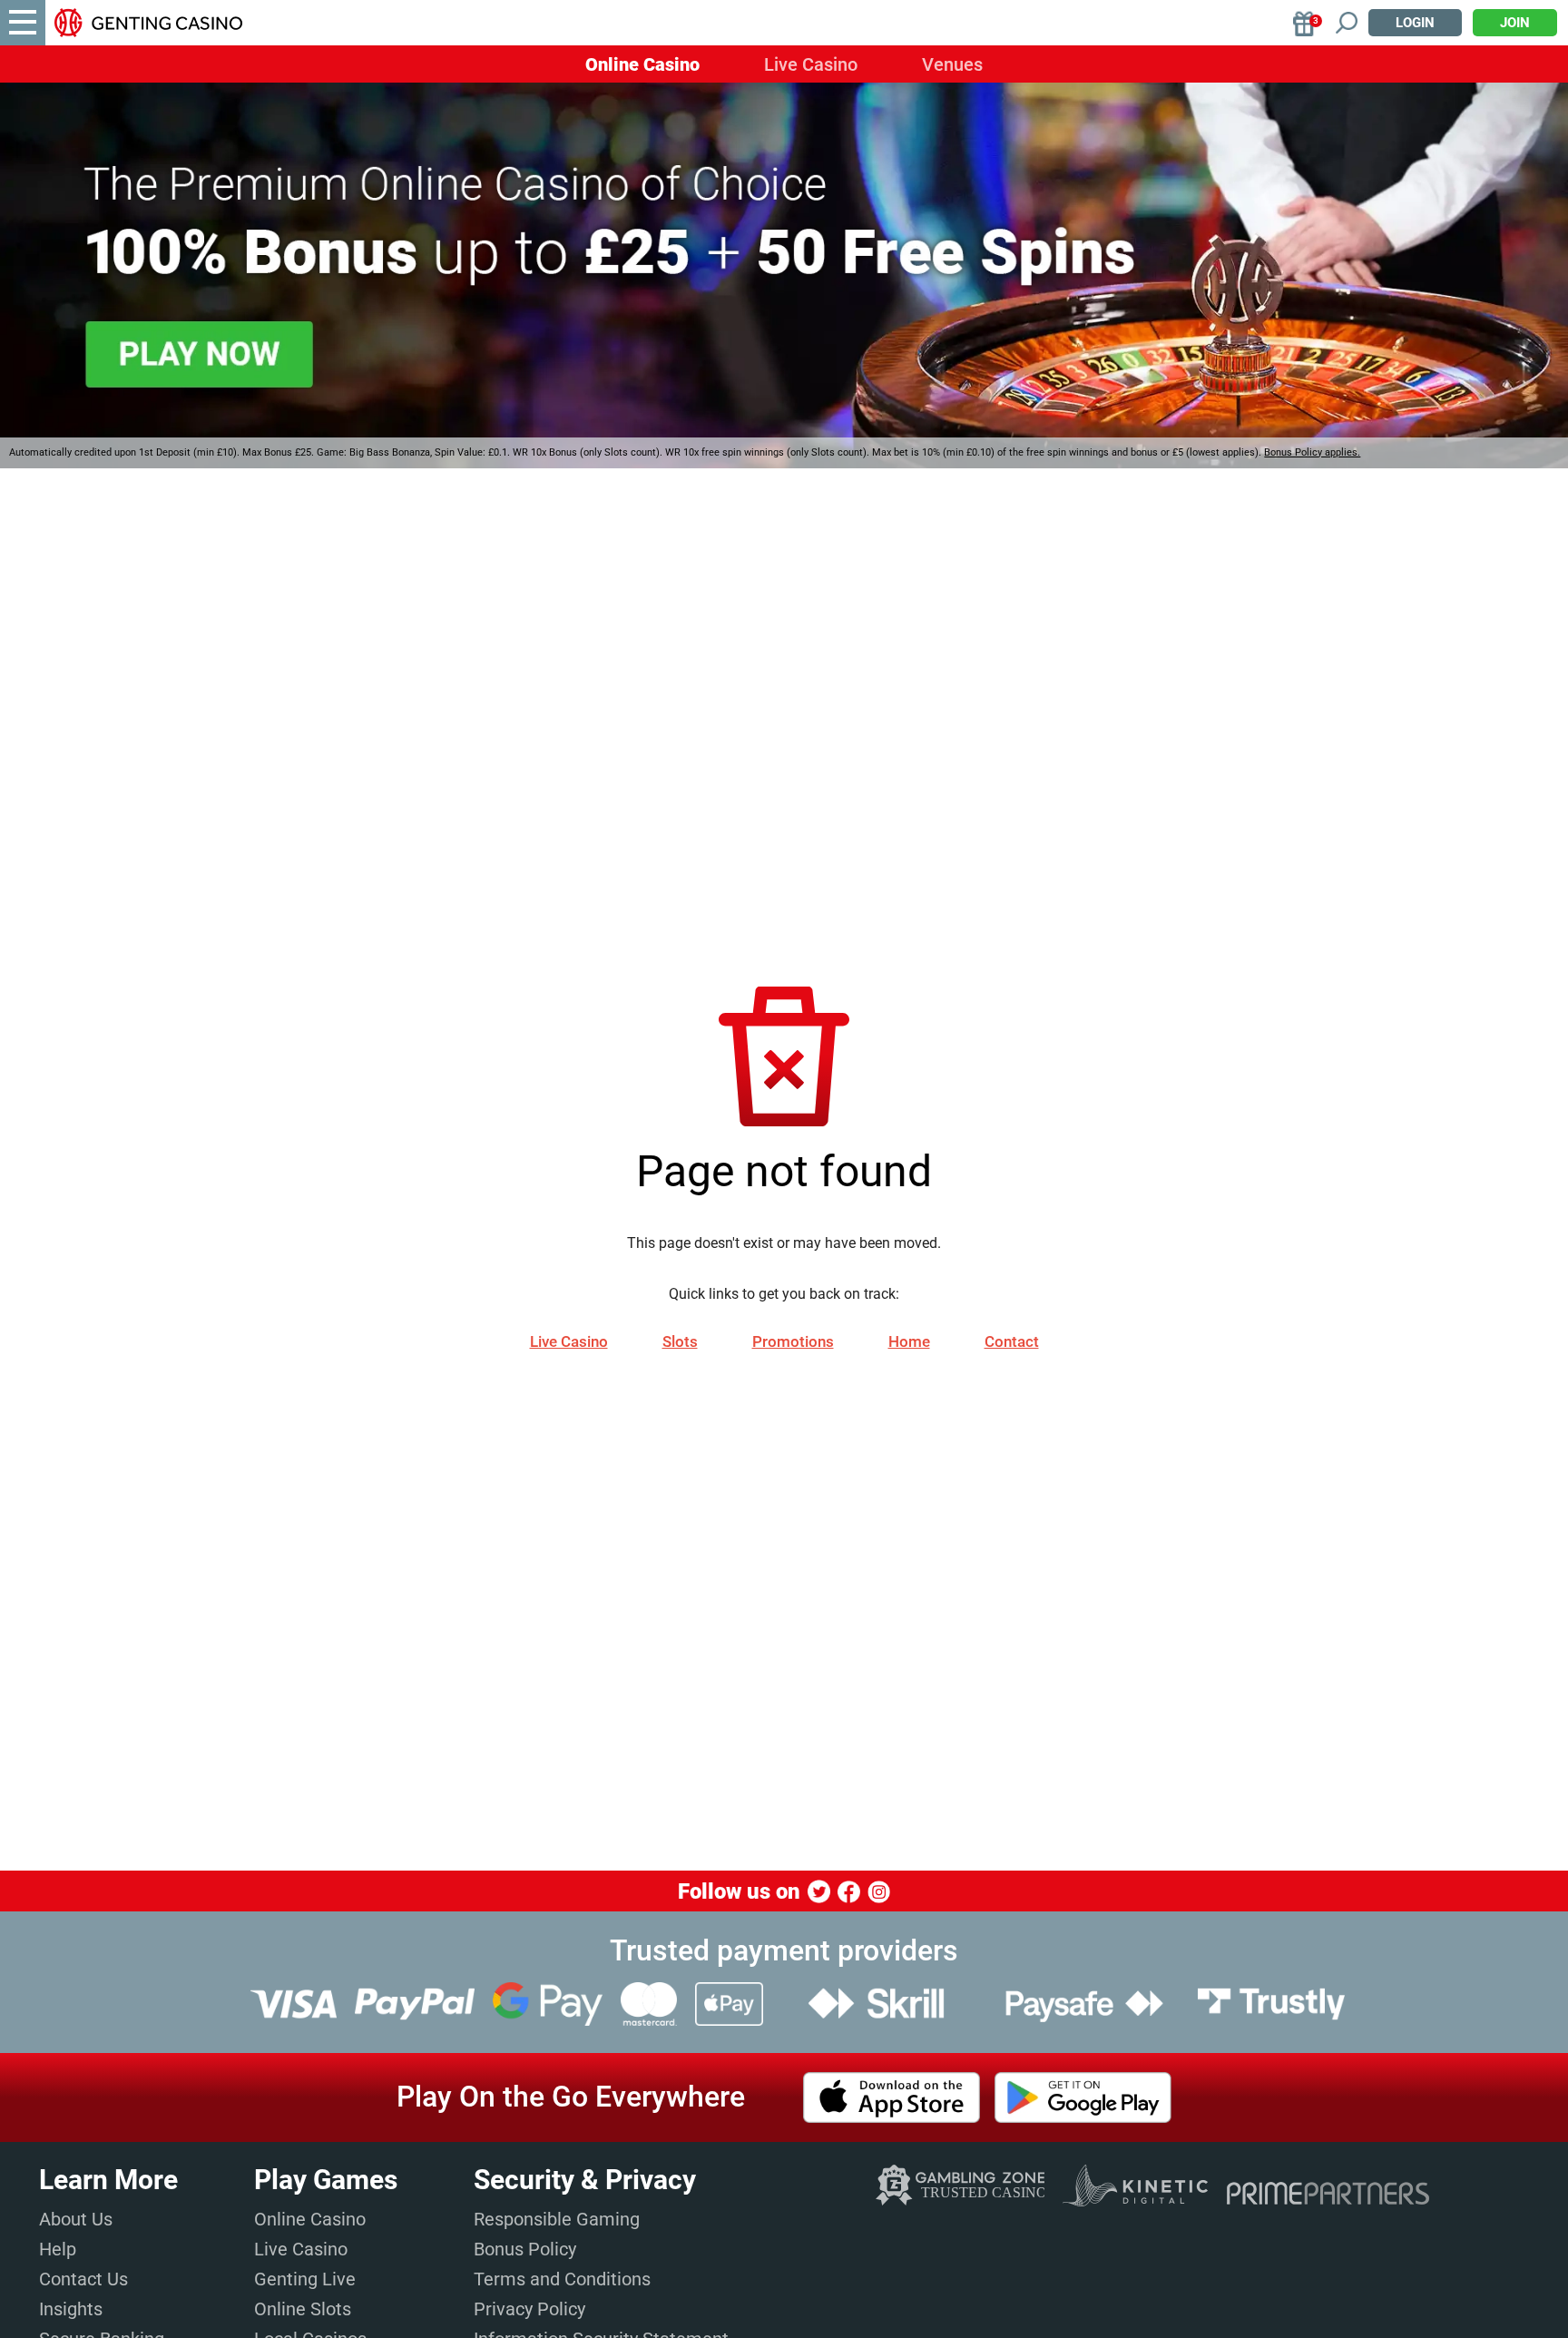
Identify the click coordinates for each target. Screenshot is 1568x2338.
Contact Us (83, 2279)
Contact (1012, 1341)
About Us (76, 2219)
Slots (680, 1341)
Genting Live (305, 2279)
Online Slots (303, 2309)
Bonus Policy (525, 2249)
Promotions (793, 1341)
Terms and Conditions (562, 2279)
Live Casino (811, 64)
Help (58, 2249)
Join (1515, 23)
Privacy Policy (529, 2309)
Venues (952, 64)
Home (909, 1341)
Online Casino (642, 64)
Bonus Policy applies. (1312, 452)
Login (1415, 23)
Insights (71, 2309)
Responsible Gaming (557, 2219)
